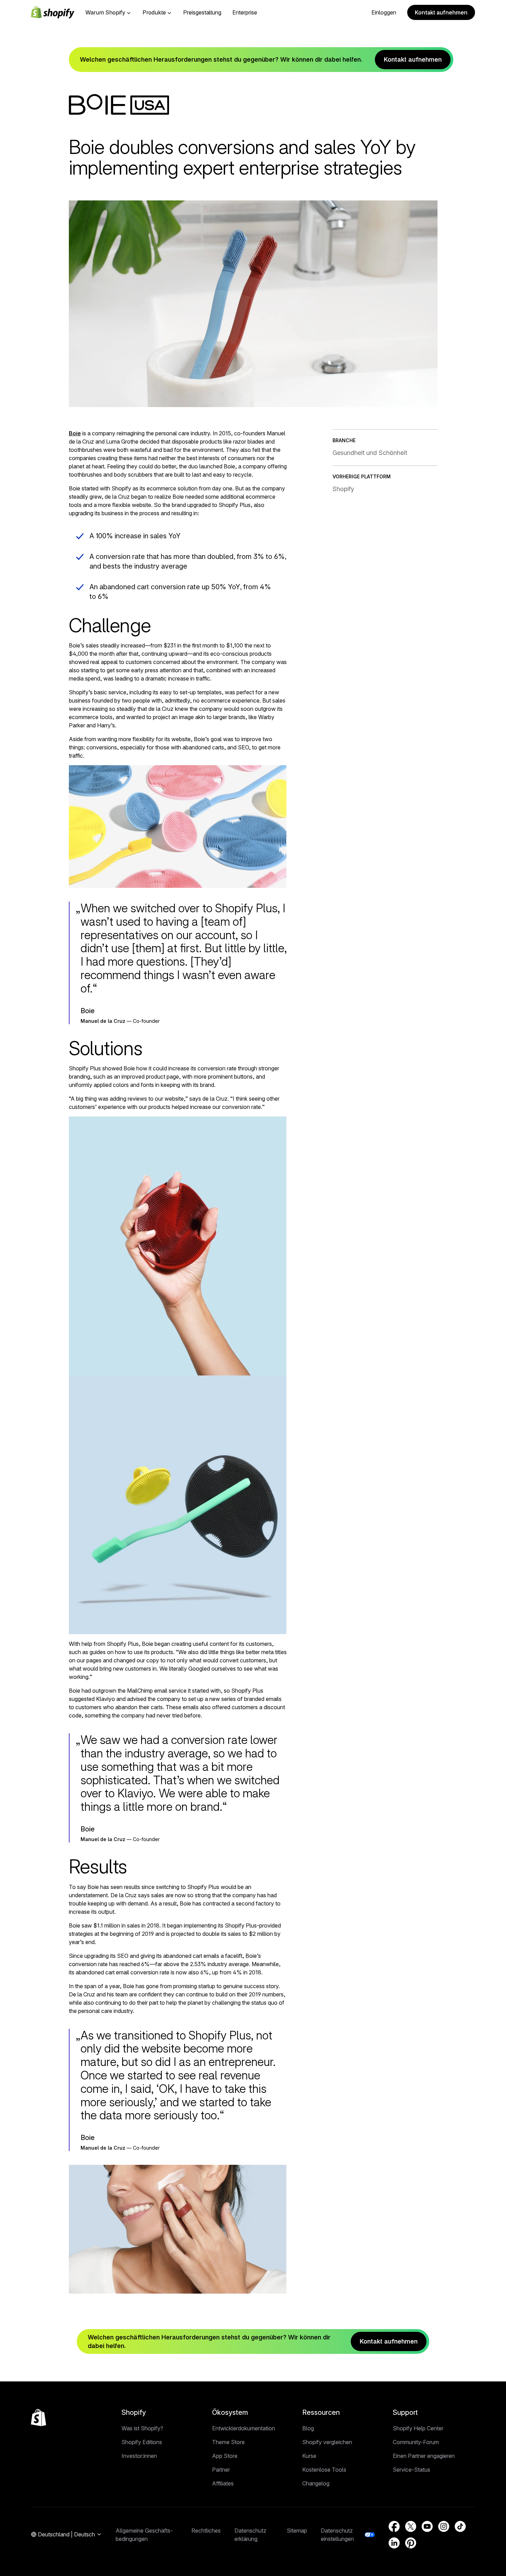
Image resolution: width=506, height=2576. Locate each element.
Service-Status (412, 2470)
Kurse (309, 2456)
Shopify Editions (142, 2442)
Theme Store (228, 2442)
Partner (221, 2470)
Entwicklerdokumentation (244, 2428)
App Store (225, 2456)
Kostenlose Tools (324, 2470)
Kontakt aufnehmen (441, 12)
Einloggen (384, 12)
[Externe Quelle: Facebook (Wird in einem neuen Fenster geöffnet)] (394, 2526)
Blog (308, 2428)
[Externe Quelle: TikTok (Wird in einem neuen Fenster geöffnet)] (460, 2526)
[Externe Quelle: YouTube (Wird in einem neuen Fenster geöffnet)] (427, 2526)
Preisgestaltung (202, 12)
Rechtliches (206, 2531)
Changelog (316, 2483)
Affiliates (223, 2483)
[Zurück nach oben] (39, 2418)
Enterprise (245, 12)
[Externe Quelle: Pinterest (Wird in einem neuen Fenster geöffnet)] (411, 2543)
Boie (75, 433)
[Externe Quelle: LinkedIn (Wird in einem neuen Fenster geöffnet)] (394, 2543)
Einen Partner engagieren (424, 2456)
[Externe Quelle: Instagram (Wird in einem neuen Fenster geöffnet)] (444, 2526)
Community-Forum (416, 2442)
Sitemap (297, 2531)
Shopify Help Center (418, 2428)
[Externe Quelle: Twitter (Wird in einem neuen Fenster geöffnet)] (411, 2526)
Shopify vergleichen (327, 2442)
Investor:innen (139, 2456)
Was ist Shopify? (142, 2428)
